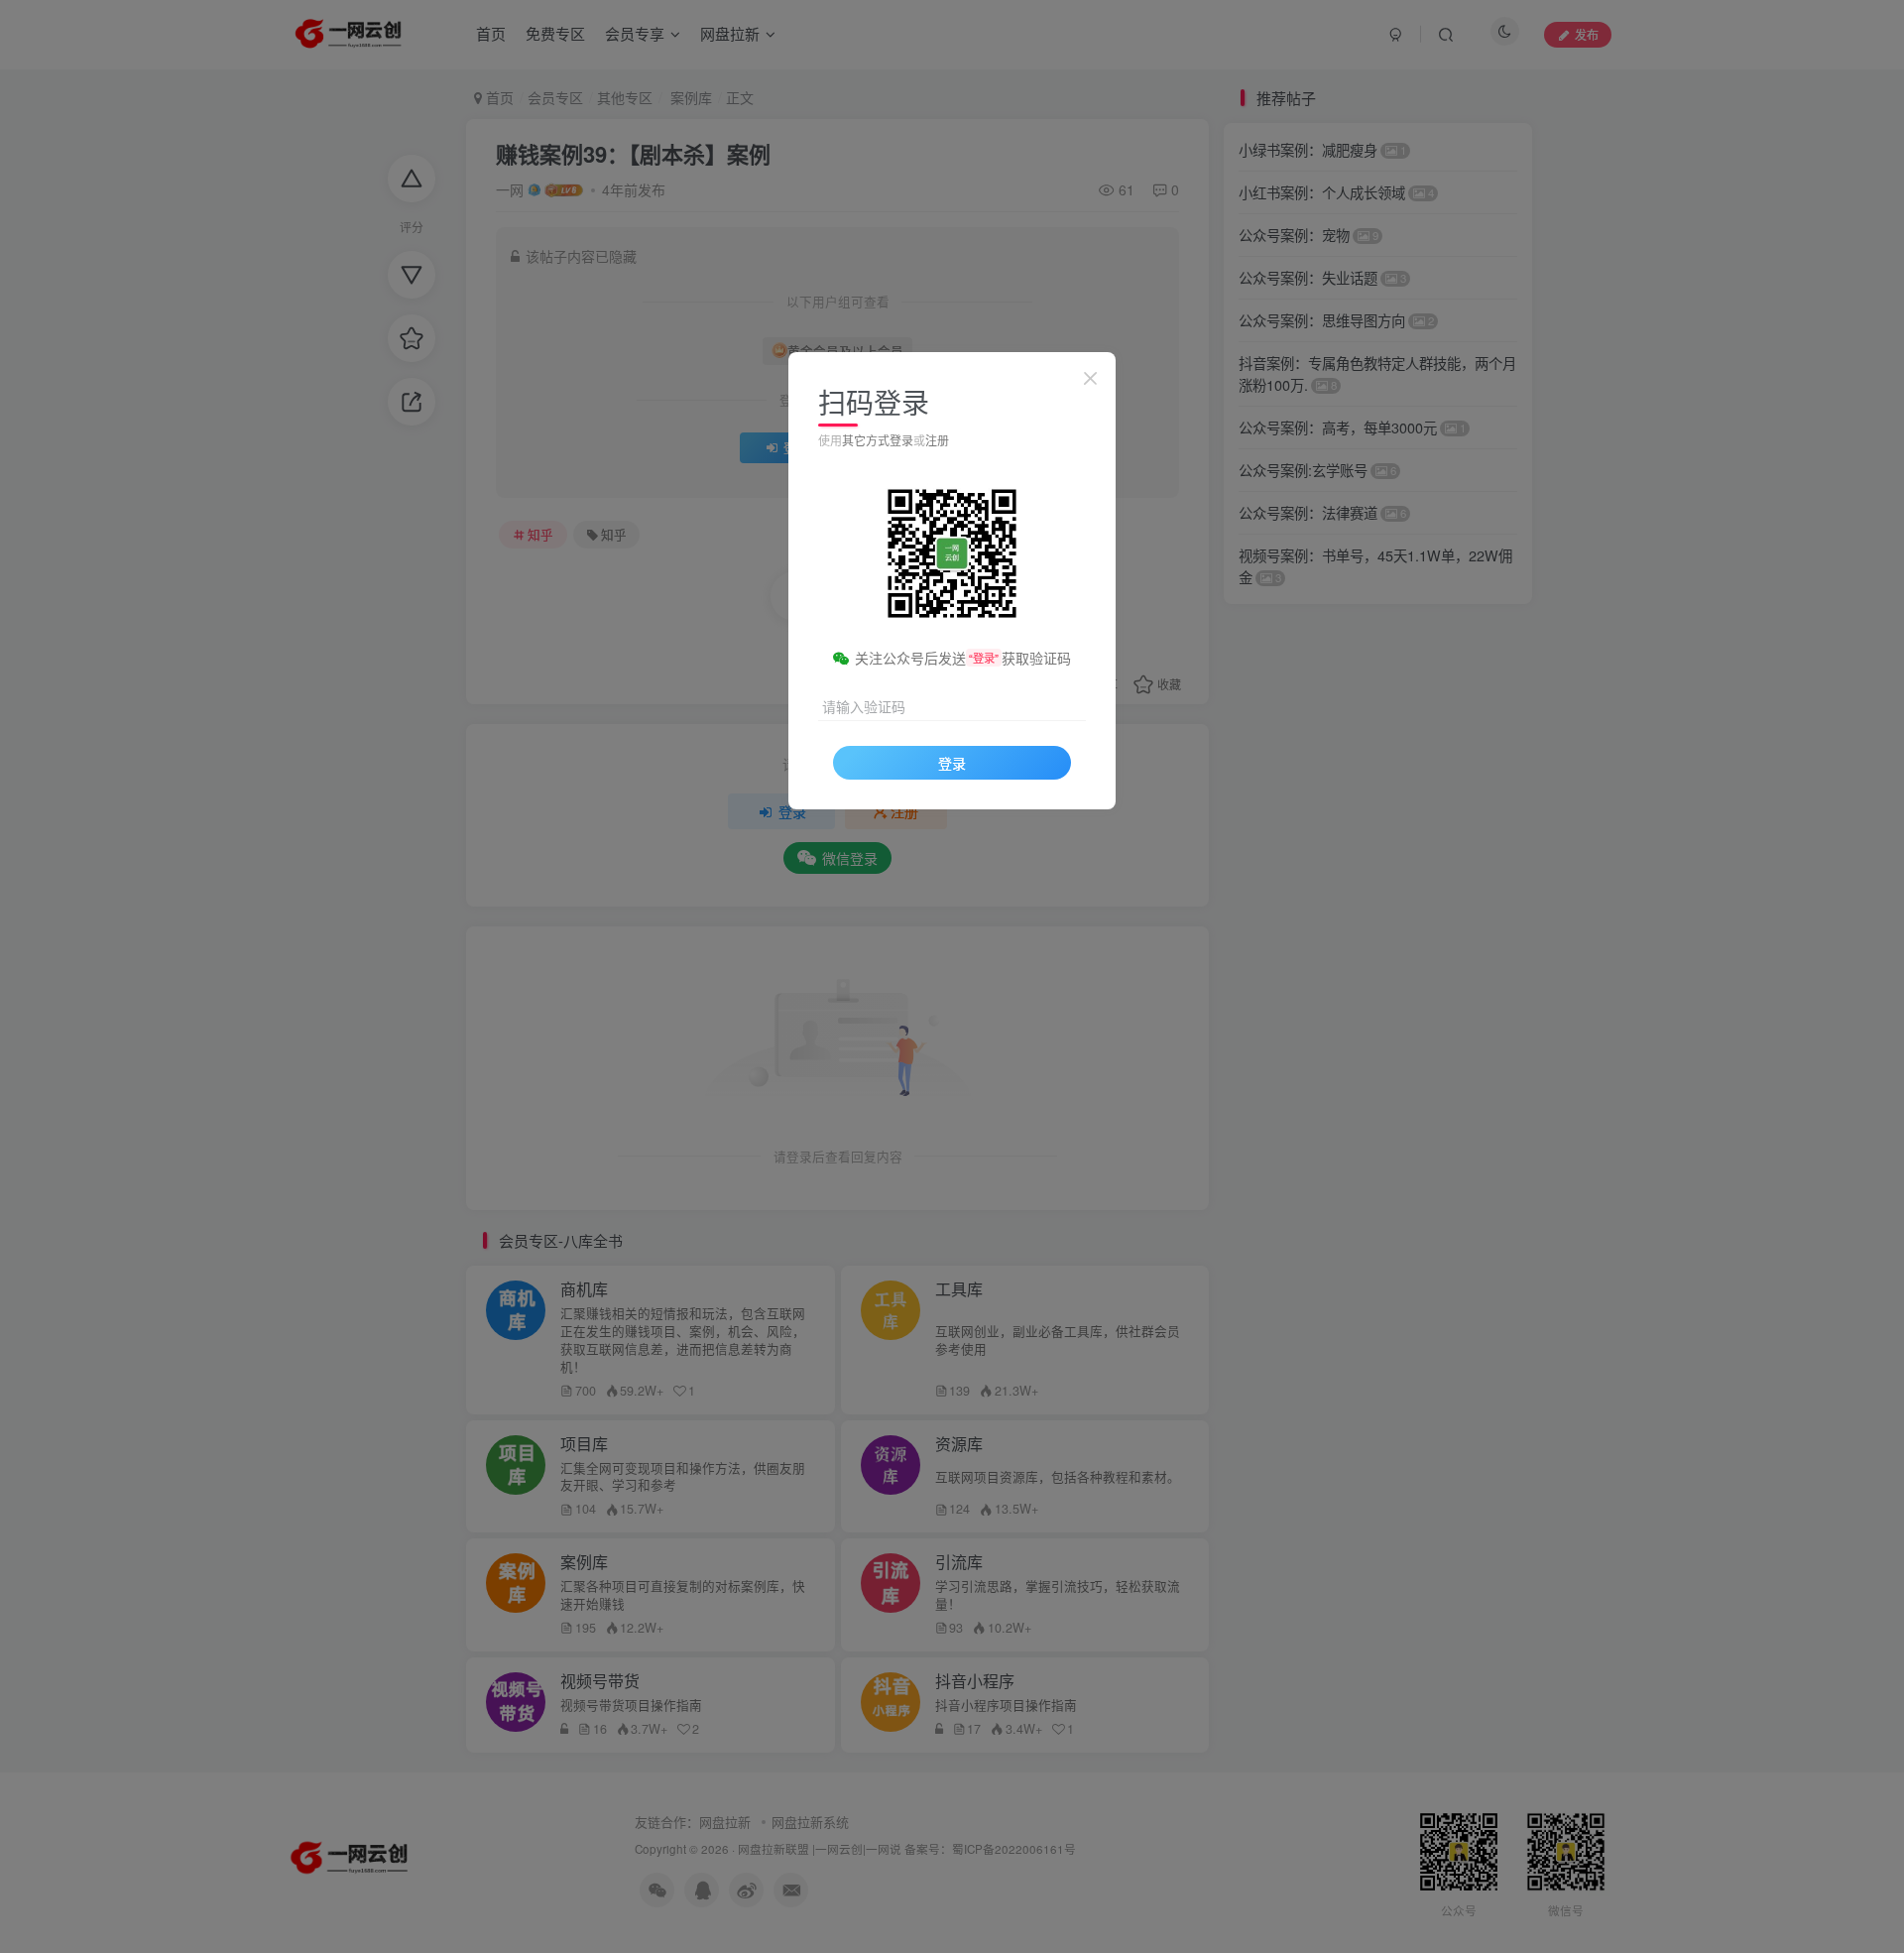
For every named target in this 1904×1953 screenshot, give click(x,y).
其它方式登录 (878, 440)
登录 (952, 763)
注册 (937, 440)
